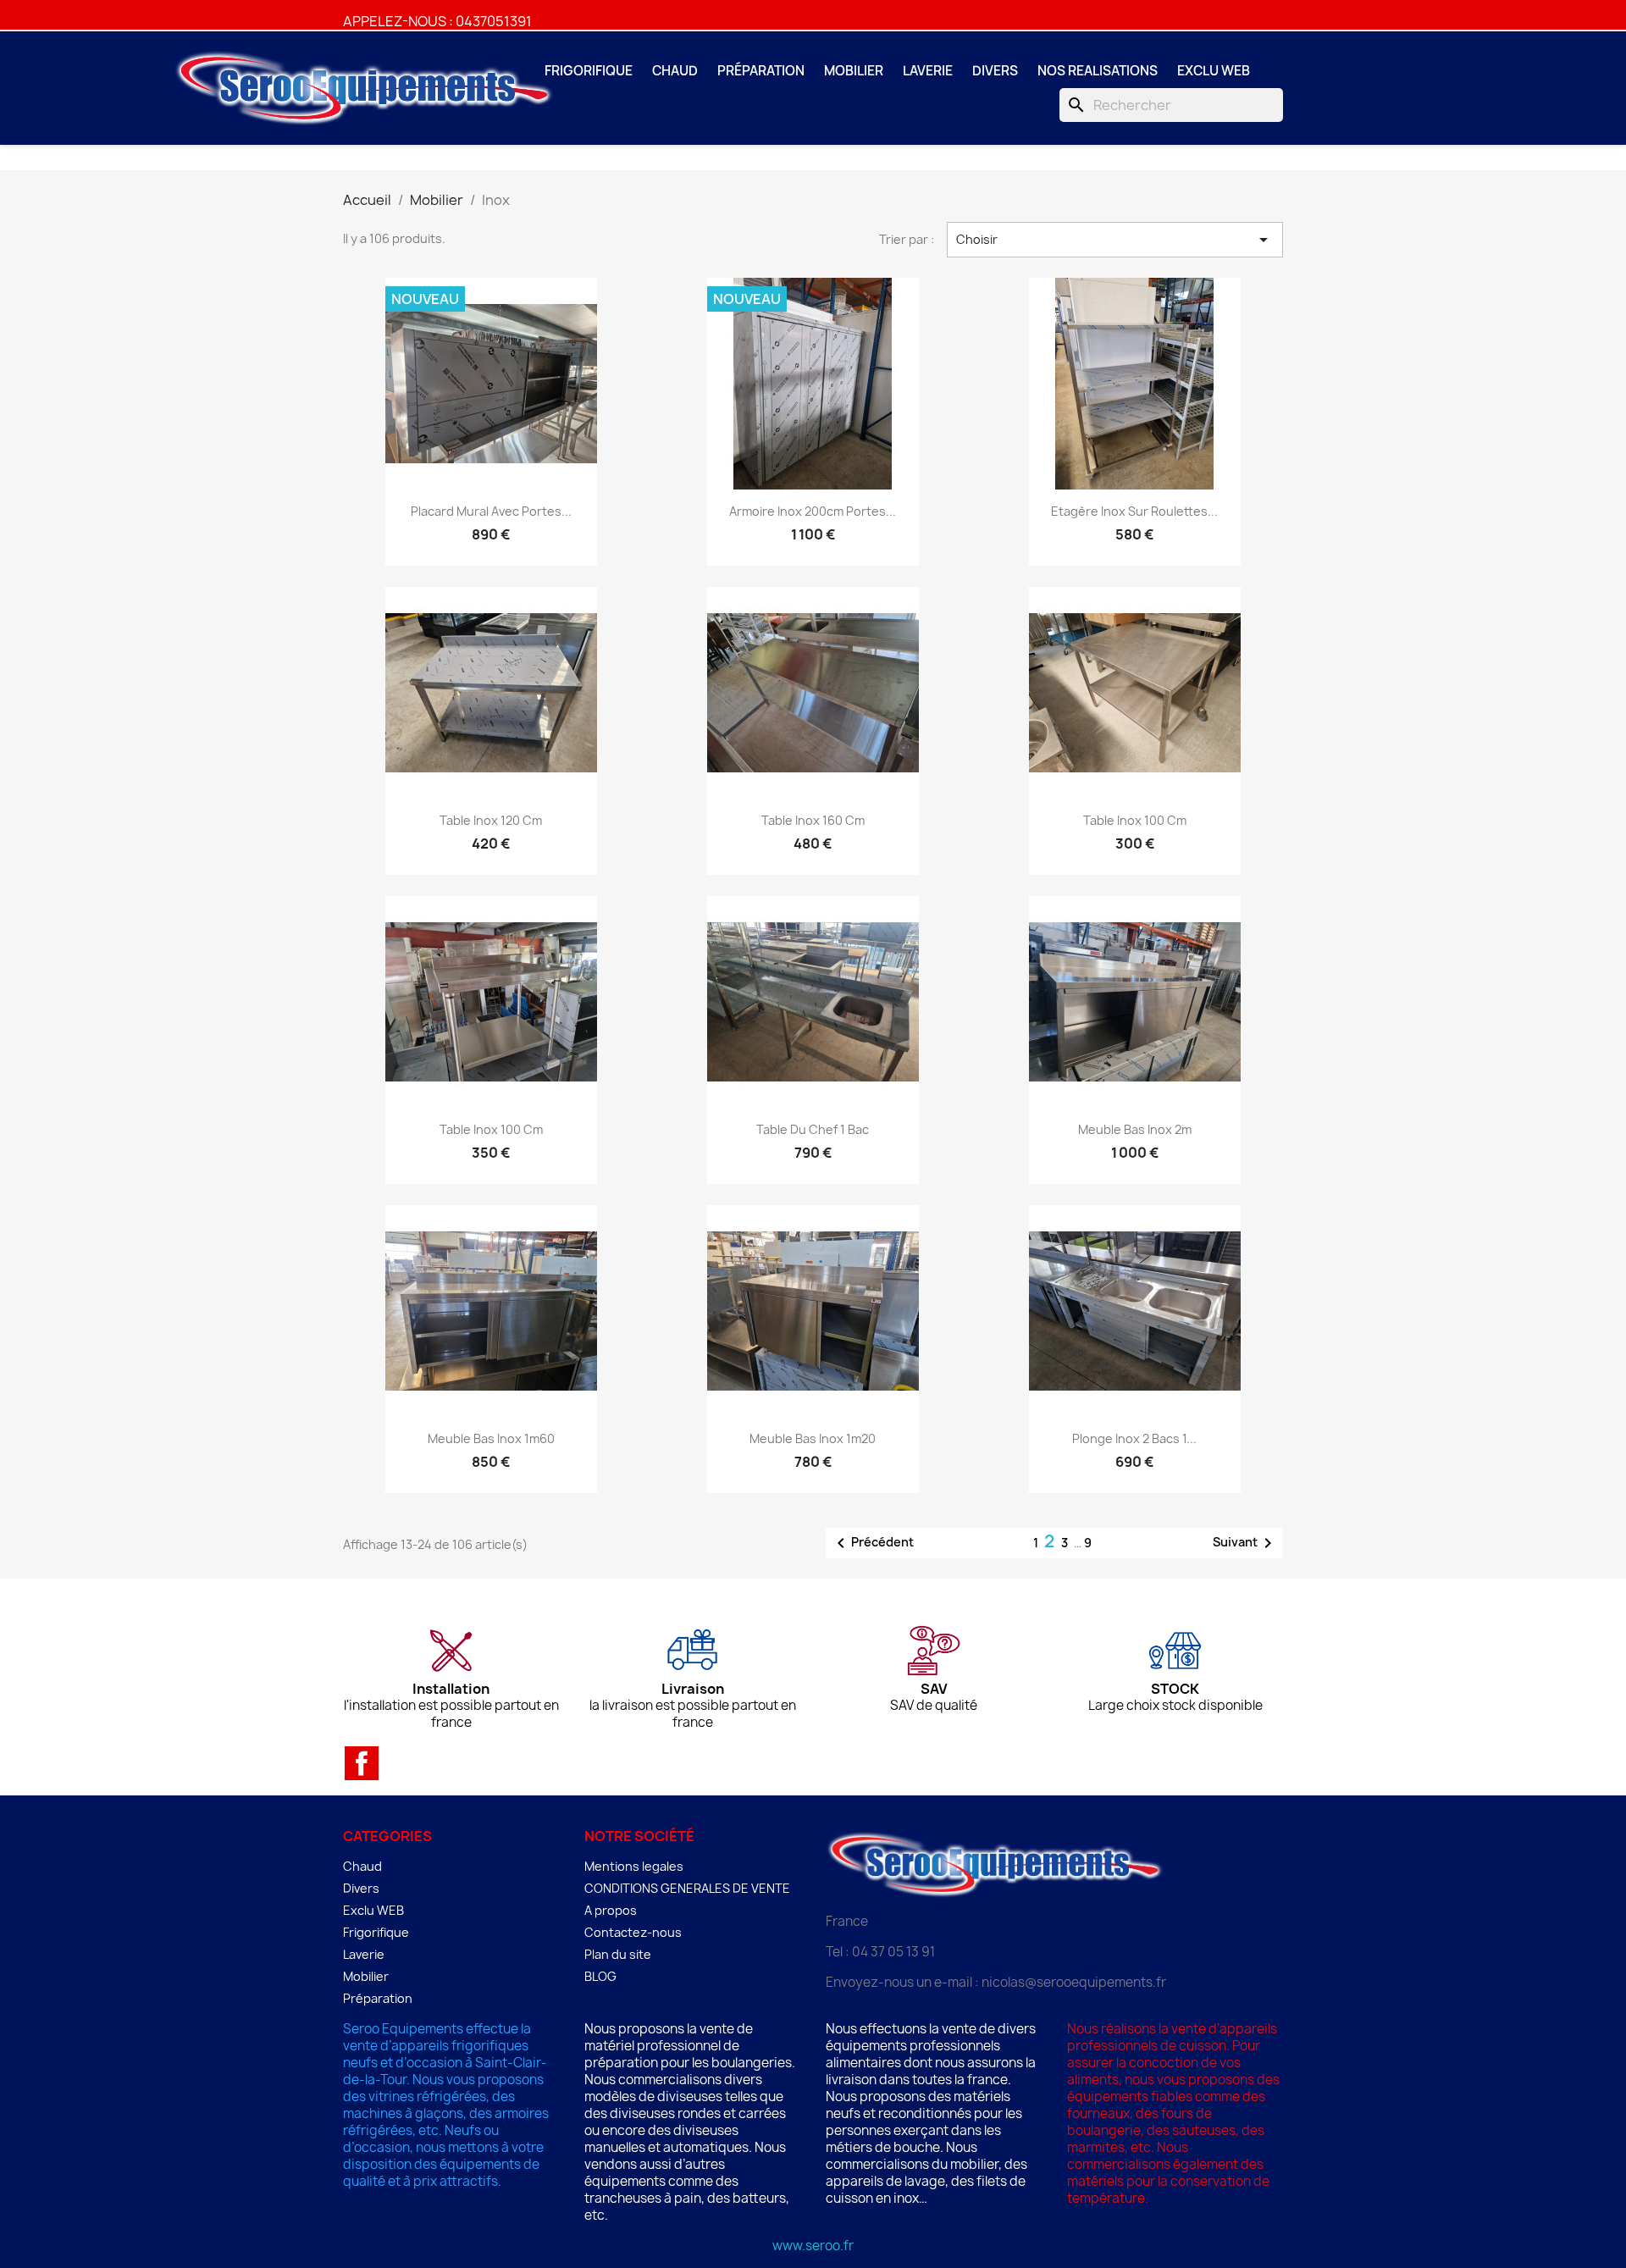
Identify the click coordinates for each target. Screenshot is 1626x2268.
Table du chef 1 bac (813, 1129)
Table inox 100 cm (1135, 820)
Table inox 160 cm (813, 820)
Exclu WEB (1214, 71)
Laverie (928, 71)
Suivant (1245, 1543)
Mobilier (854, 71)
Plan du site (618, 1954)
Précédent (872, 1543)
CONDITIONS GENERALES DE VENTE (687, 1888)
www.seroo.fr (813, 2246)
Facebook (362, 1763)
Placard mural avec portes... (491, 511)
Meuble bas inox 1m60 (491, 1438)
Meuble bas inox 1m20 (813, 1438)
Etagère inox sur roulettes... (1134, 511)
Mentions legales (634, 1866)
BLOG (600, 1976)
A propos (611, 1910)
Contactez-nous (633, 1932)
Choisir (1115, 240)
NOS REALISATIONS (1098, 71)
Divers (995, 71)
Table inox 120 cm (491, 820)
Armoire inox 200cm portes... (813, 511)
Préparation (761, 71)
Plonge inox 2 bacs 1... (1134, 1438)
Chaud (675, 71)
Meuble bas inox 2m (1135, 1129)
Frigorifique (589, 71)
